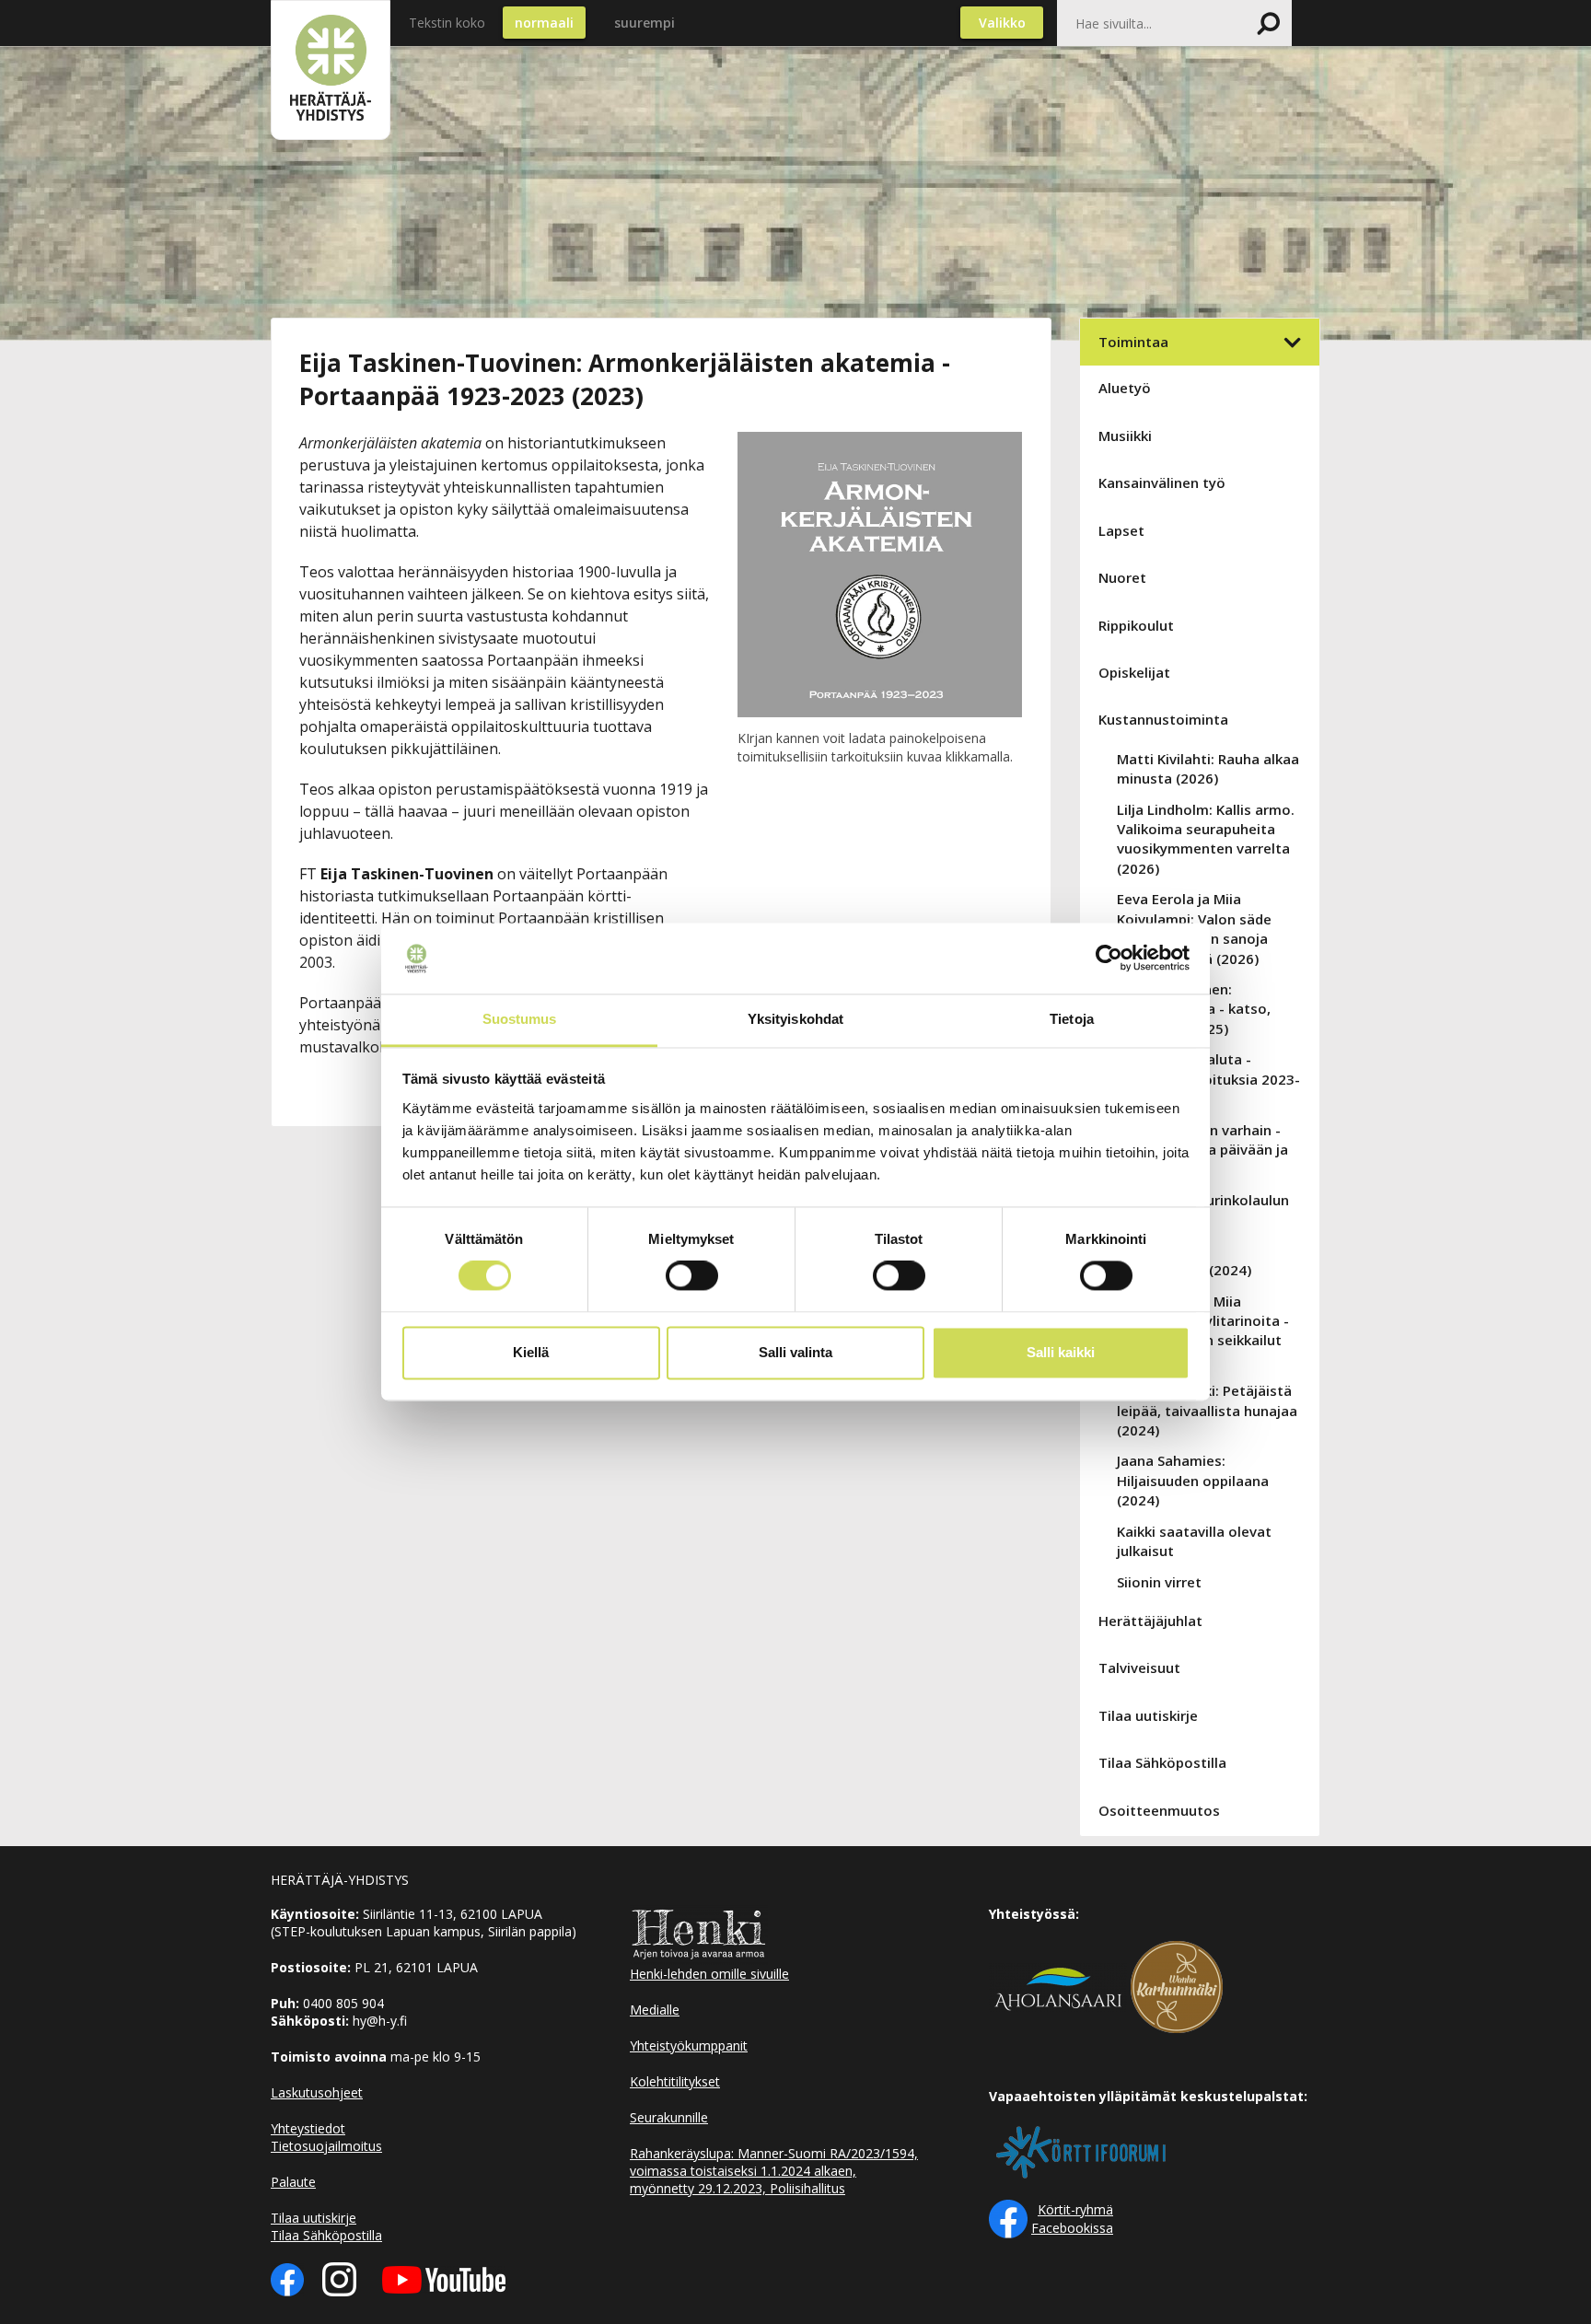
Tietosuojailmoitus (326, 2146)
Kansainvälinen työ (1162, 482)
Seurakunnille (669, 2117)
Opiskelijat (1134, 672)
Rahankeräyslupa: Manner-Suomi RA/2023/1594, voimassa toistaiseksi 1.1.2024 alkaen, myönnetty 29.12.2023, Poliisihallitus (774, 2171)
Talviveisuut (1139, 1667)
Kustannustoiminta (1163, 719)
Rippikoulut (1136, 625)
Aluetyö (1125, 388)
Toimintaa (1133, 342)
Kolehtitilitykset (675, 2081)
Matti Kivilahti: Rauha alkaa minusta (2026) (1208, 768)
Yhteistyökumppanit (689, 2045)
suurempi (645, 23)
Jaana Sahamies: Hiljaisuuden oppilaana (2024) (1193, 1480)
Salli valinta (795, 1352)
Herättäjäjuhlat (1150, 1621)
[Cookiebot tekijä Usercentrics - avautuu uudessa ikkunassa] (1109, 959)
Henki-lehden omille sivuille (709, 1974)
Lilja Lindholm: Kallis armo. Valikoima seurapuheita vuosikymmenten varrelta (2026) (1206, 839)
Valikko (1002, 23)
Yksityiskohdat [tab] (795, 1019)
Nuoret (1122, 577)
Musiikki (1125, 436)
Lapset (1121, 530)
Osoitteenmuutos (1159, 1810)
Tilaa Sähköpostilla (1162, 1762)
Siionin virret (1159, 1582)
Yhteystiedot (308, 2128)
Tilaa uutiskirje (1148, 1715)
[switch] (692, 1276)
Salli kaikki (1061, 1352)
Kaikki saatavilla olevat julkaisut (1194, 1541)
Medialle (655, 2010)
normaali (544, 23)
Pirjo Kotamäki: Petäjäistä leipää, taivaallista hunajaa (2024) (1207, 1410)
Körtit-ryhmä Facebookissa (1072, 2219)
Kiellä (531, 1352)
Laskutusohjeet (317, 2092)
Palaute (293, 2182)
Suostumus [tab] (520, 1019)
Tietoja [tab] (1072, 1019)
